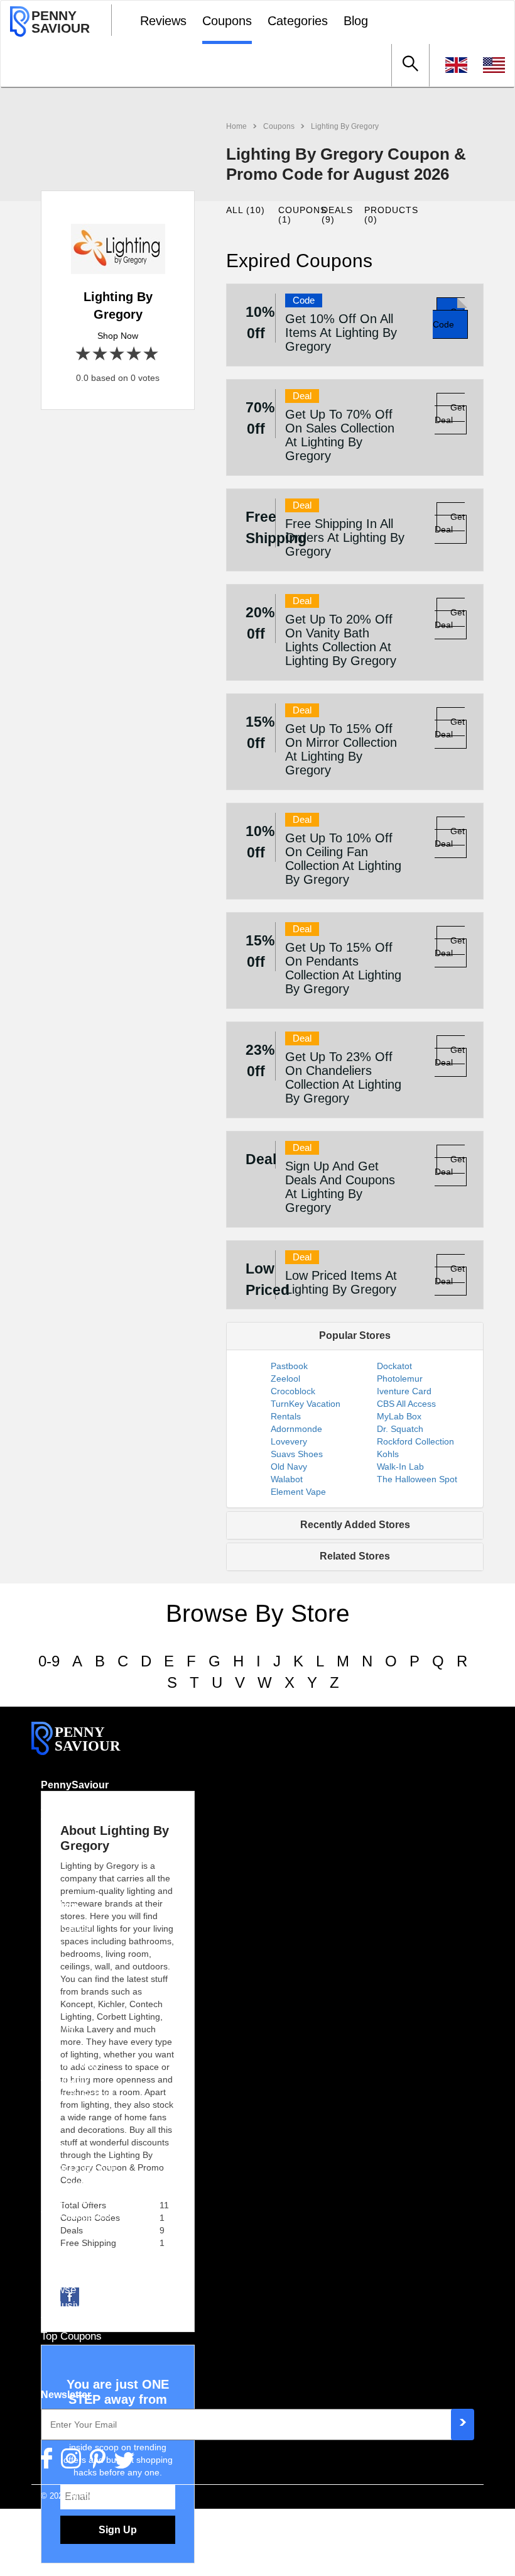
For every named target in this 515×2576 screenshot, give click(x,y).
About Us (62, 1807)
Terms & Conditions (87, 1822)
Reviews (163, 21)
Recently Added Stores (355, 1525)
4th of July (65, 2079)
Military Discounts (83, 2200)
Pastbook (289, 1366)
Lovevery (289, 1441)
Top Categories (76, 2215)
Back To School (77, 2094)
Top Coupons (71, 2336)
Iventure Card (404, 1391)
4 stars (135, 354)
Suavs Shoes (297, 1454)
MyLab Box (399, 1416)
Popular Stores (355, 1335)
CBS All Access (406, 1404)
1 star (84, 354)
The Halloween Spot (417, 1479)
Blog (356, 21)
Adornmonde (296, 1429)
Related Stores (355, 1556)
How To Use (69, 1974)
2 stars (101, 354)
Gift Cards (65, 1927)
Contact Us (67, 1853)
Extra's (57, 2147)
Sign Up (118, 2530)
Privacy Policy (75, 1837)
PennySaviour (75, 1785)
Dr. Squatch (400, 1429)
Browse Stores (75, 2289)
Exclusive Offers (80, 2305)
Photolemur (400, 1379)
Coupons (227, 21)
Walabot (287, 1479)
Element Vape (298, 1492)
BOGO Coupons (79, 2169)
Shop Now (118, 336)
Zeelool (285, 1379)
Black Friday (70, 2064)
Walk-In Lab (400, 1467)
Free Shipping (73, 2184)
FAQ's (55, 1958)
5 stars (152, 354)
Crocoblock (293, 1391)
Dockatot (394, 1366)
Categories (298, 21)
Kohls (388, 1454)
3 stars (118, 354)
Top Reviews (71, 2321)
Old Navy (289, 1467)
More (53, 2268)
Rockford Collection (415, 1441)
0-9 (49, 1661)
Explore (59, 1906)
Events (57, 2026)
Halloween (65, 2048)
